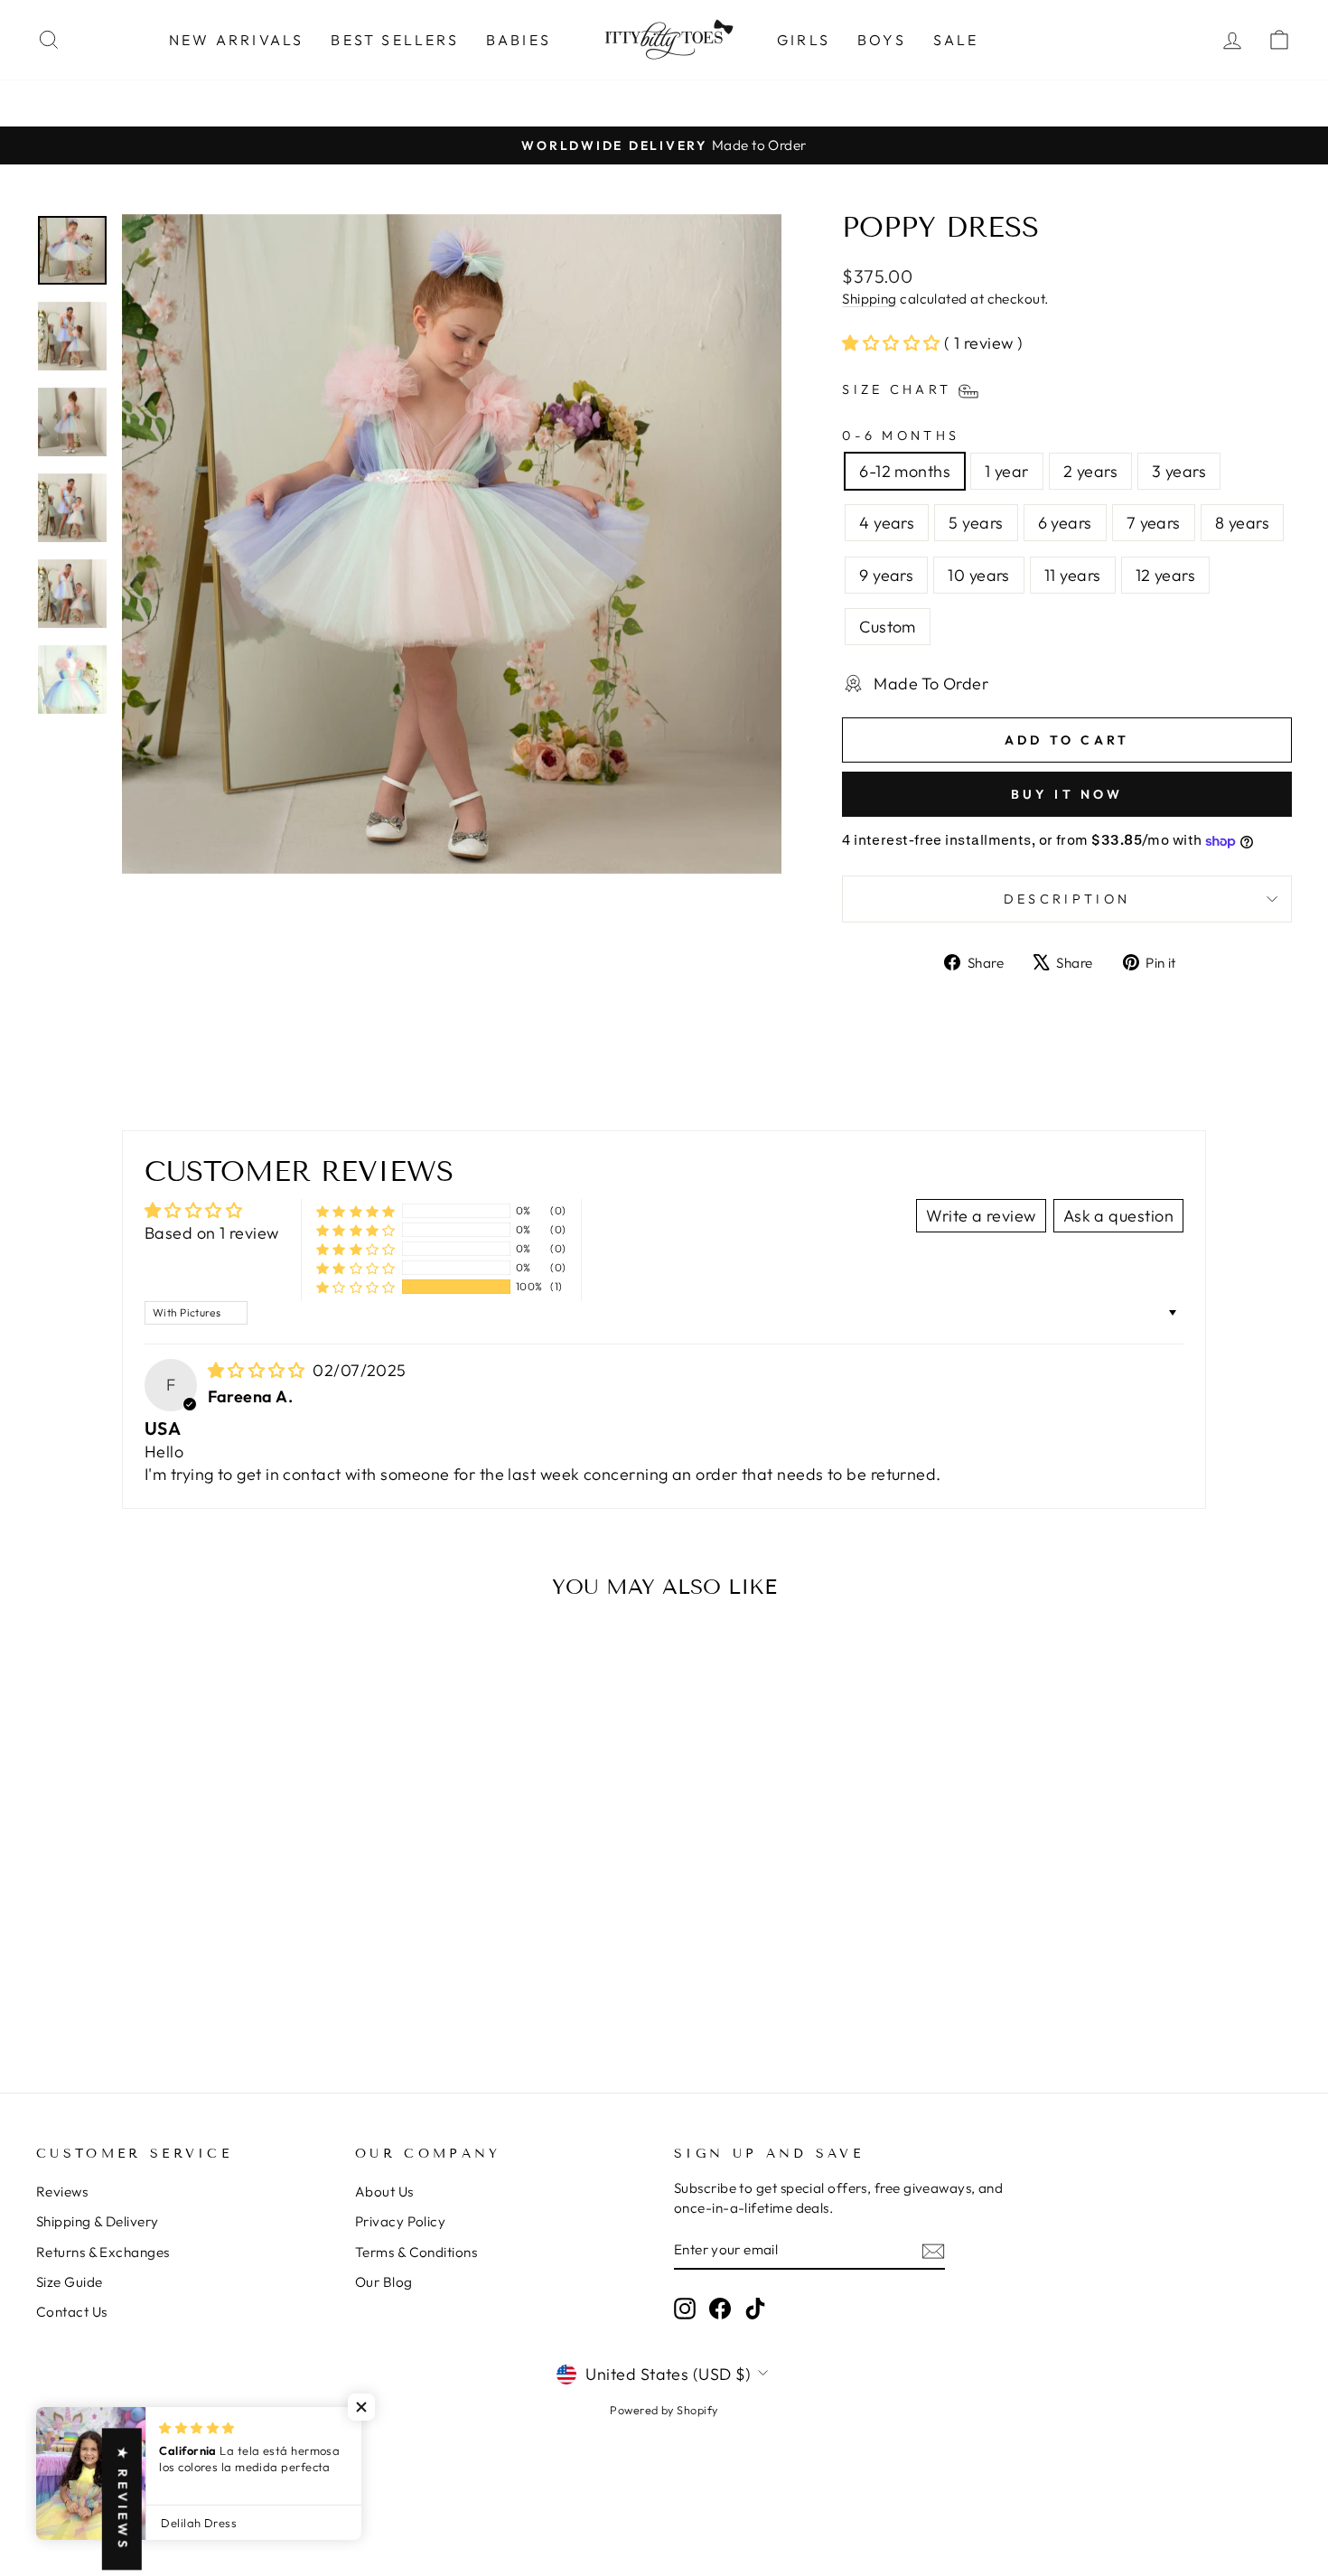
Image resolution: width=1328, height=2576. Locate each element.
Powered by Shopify (664, 2410)
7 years (1154, 523)
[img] (259, 1370)
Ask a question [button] (1118, 1216)
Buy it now (1067, 794)
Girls (804, 40)
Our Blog (384, 2282)
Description (1067, 899)
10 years (979, 575)
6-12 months (905, 471)
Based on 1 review (212, 1233)
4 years (887, 523)
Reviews (62, 2192)
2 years (1090, 471)
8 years (1242, 523)
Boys (882, 40)
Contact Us (72, 2312)
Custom (888, 627)
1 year (1007, 471)
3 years (1179, 471)
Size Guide (70, 2282)
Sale (956, 40)
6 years (1065, 523)
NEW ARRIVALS (236, 40)
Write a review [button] (981, 1216)
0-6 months (901, 436)
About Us (384, 2192)
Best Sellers (394, 40)
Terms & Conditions (416, 2252)
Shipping (870, 299)
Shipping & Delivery (98, 2221)
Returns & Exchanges (103, 2252)
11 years (1073, 575)
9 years (886, 575)
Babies (519, 40)
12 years (1166, 575)
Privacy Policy (400, 2221)
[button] (893, 343)
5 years (976, 523)
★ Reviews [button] (123, 2499)
